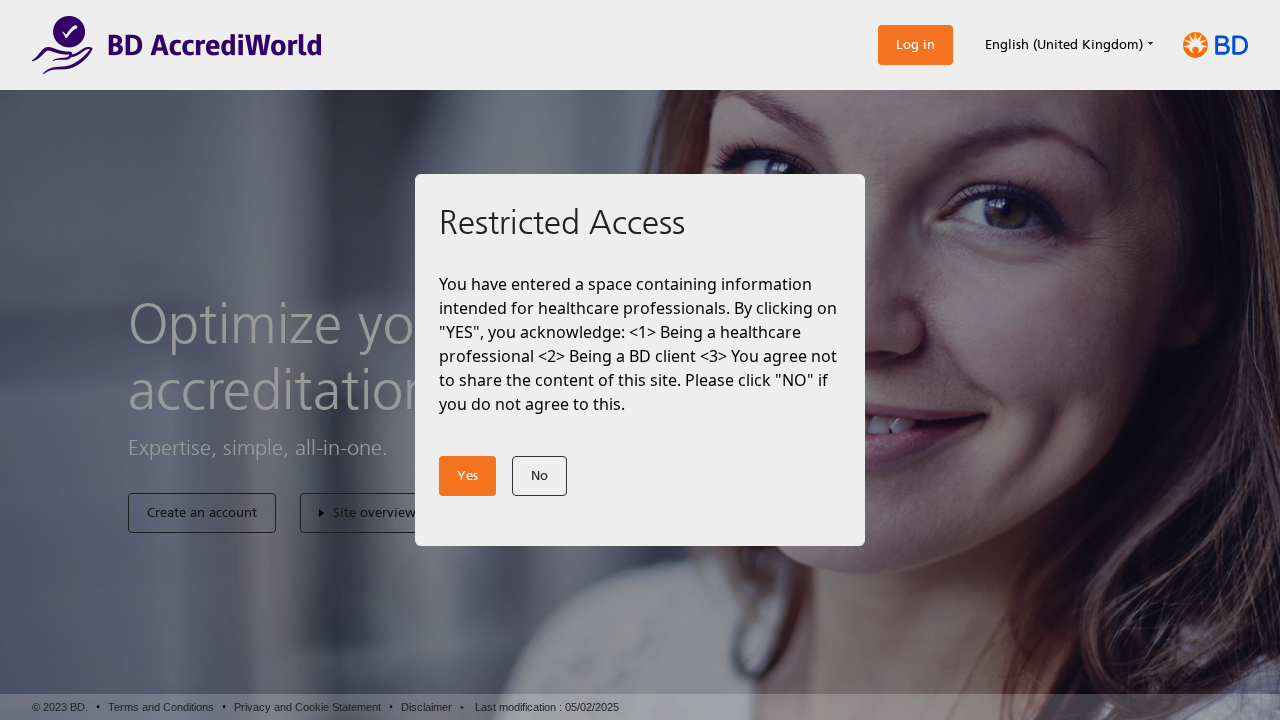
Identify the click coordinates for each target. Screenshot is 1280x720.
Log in (915, 44)
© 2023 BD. (60, 707)
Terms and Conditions (161, 707)
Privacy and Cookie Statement (307, 707)
